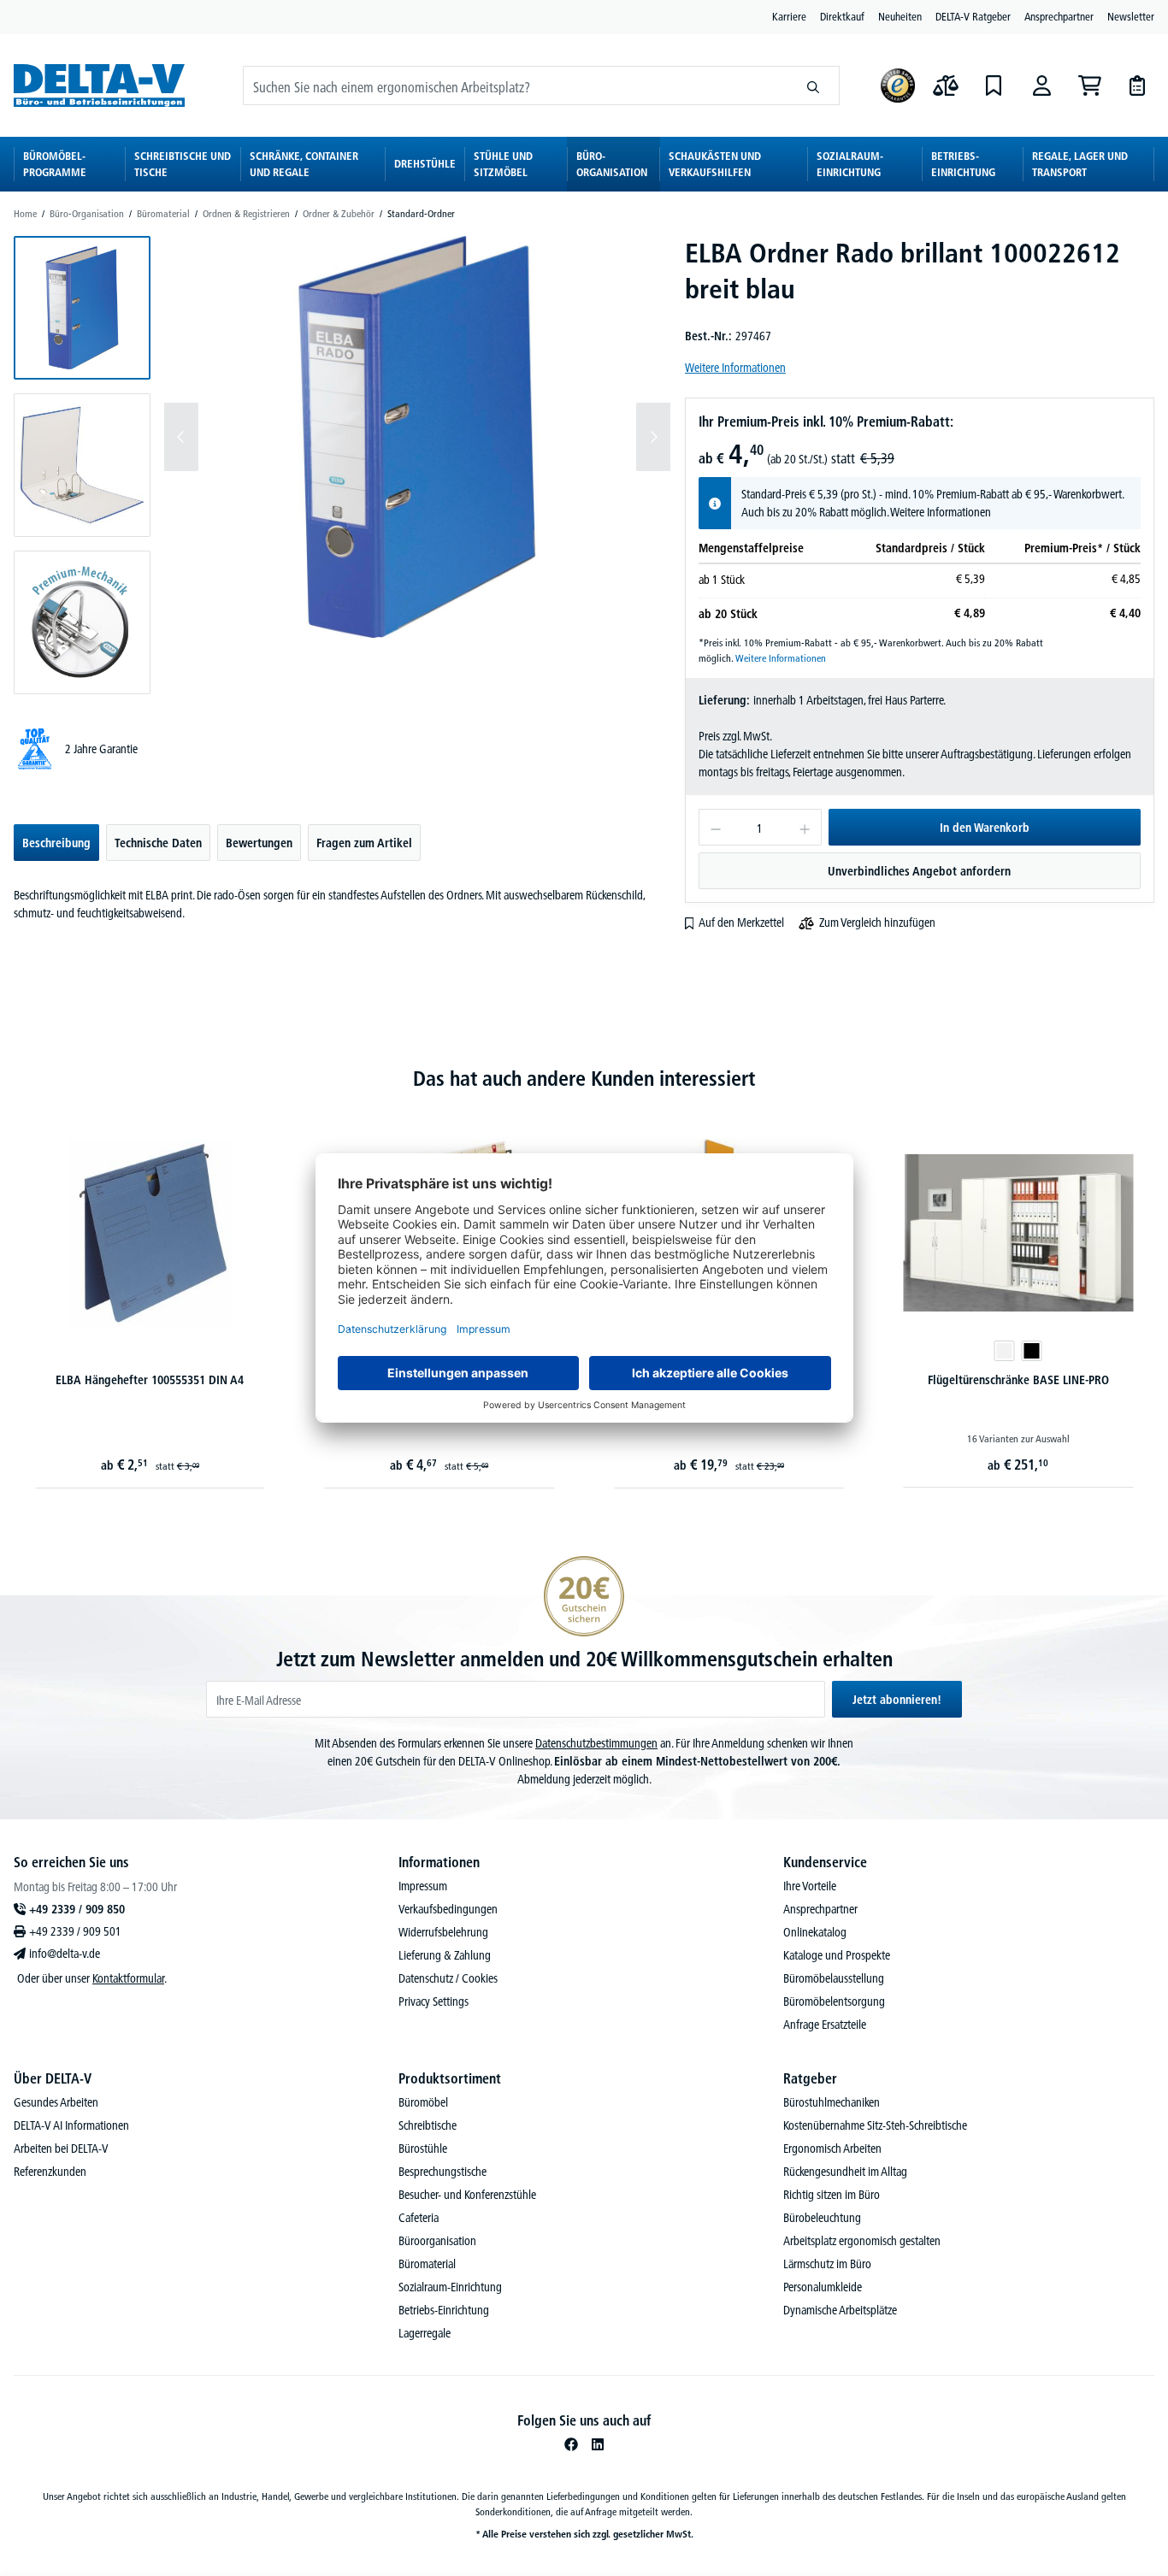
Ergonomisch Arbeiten (832, 2149)
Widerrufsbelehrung (443, 1932)
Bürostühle (423, 2149)
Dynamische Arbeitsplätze (840, 2310)
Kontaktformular (128, 1978)
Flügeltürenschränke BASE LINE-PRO (1018, 1380)
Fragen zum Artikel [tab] (364, 843)
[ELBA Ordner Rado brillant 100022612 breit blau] (417, 437)
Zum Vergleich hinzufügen (877, 923)
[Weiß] (1005, 1351)
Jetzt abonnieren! (897, 1700)
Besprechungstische (442, 2172)
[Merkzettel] (994, 85)
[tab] (56, 843)
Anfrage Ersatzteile (825, 2025)
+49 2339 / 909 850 (77, 1909)
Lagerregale (425, 2333)
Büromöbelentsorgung (834, 2001)
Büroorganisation (437, 2241)
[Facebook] (571, 2444)
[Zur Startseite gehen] (99, 85)
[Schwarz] (1032, 1351)
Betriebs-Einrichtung (444, 2310)
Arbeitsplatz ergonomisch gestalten (862, 2241)
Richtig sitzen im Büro (832, 2195)
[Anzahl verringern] (715, 827)
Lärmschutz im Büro (827, 2264)
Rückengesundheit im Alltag (845, 2172)
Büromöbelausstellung (834, 1978)
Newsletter (1131, 16)
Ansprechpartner (1059, 16)
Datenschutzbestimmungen (596, 1743)
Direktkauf (842, 16)
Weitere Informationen (735, 368)
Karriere (789, 16)
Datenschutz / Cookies (448, 1978)
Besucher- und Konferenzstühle (467, 2195)
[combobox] (516, 85)
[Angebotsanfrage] (1137, 85)
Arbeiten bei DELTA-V (61, 2149)
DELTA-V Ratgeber (973, 16)
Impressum (423, 1886)
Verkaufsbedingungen (448, 1909)
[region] (342, 465)
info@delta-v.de (65, 1954)
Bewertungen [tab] (259, 843)
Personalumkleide (823, 2287)
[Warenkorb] (1089, 85)
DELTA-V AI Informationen (71, 2125)
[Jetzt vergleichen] (946, 85)
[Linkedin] (598, 2444)
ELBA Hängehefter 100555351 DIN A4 (150, 1380)
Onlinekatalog (815, 1932)
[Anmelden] (1041, 85)
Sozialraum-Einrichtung (450, 2287)
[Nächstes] (653, 437)
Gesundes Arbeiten (56, 2102)
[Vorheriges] (181, 437)
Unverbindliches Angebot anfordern (919, 871)
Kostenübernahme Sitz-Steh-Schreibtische (875, 2125)
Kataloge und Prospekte (837, 1955)
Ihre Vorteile (810, 1886)
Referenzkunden (50, 2172)
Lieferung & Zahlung (445, 1955)
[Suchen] (814, 85)
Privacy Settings (434, 2001)
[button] (82, 308)
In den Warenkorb (985, 828)
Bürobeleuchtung (822, 2218)
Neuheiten (900, 16)
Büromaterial (427, 2264)
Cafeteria (419, 2218)
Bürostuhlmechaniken (832, 2102)
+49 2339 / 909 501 (75, 1931)
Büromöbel (423, 2102)
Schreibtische (428, 2125)
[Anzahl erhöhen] (805, 827)
